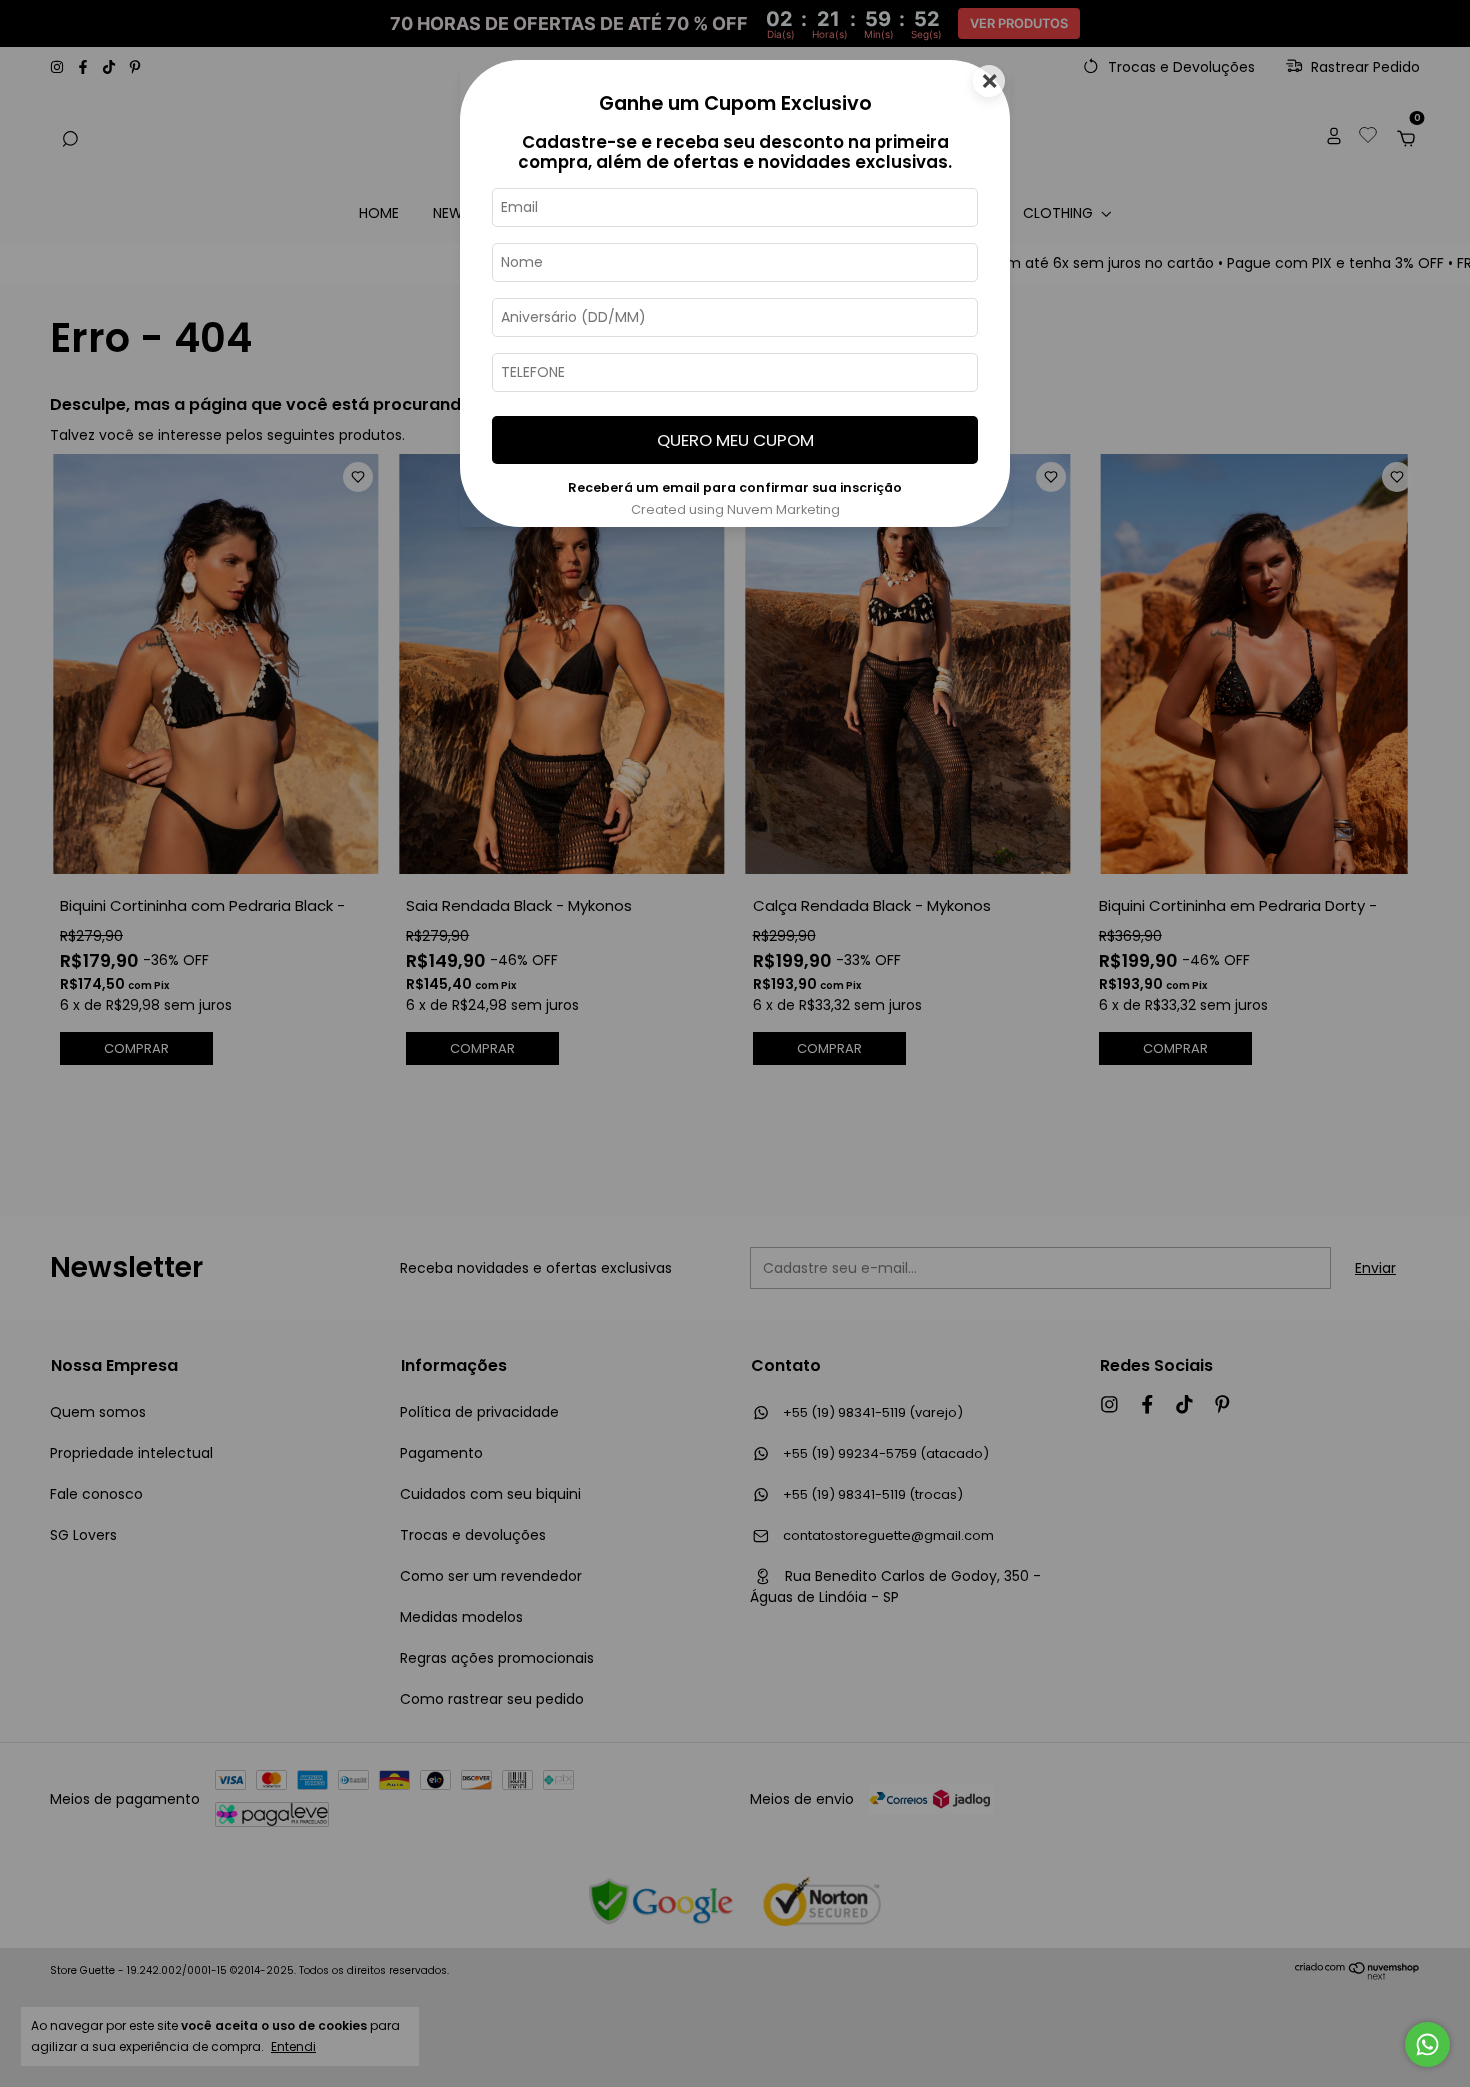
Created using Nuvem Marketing (735, 509)
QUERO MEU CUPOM (735, 440)
